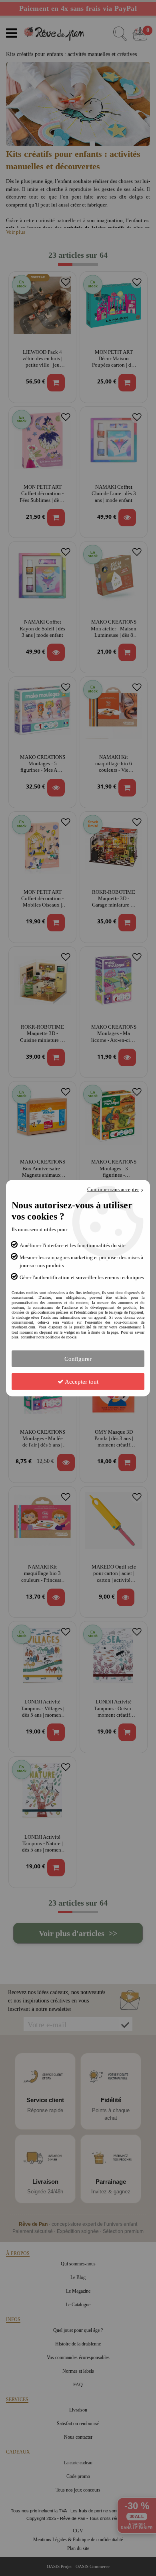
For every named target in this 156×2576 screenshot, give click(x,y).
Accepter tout (81, 1381)
